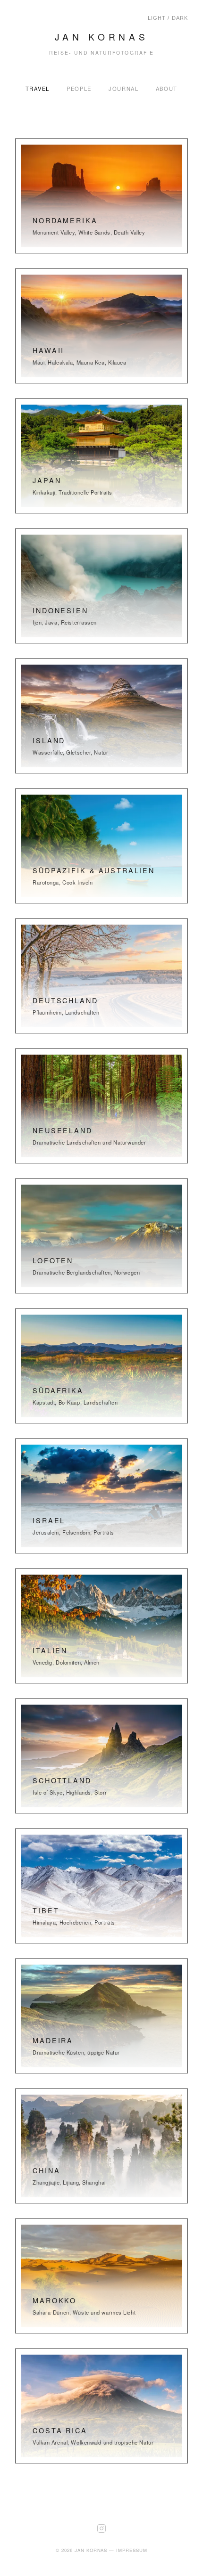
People (79, 89)
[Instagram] (101, 2541)
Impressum (132, 2550)
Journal (124, 89)
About (167, 89)
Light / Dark (168, 18)
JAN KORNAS (102, 37)
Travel (38, 89)
